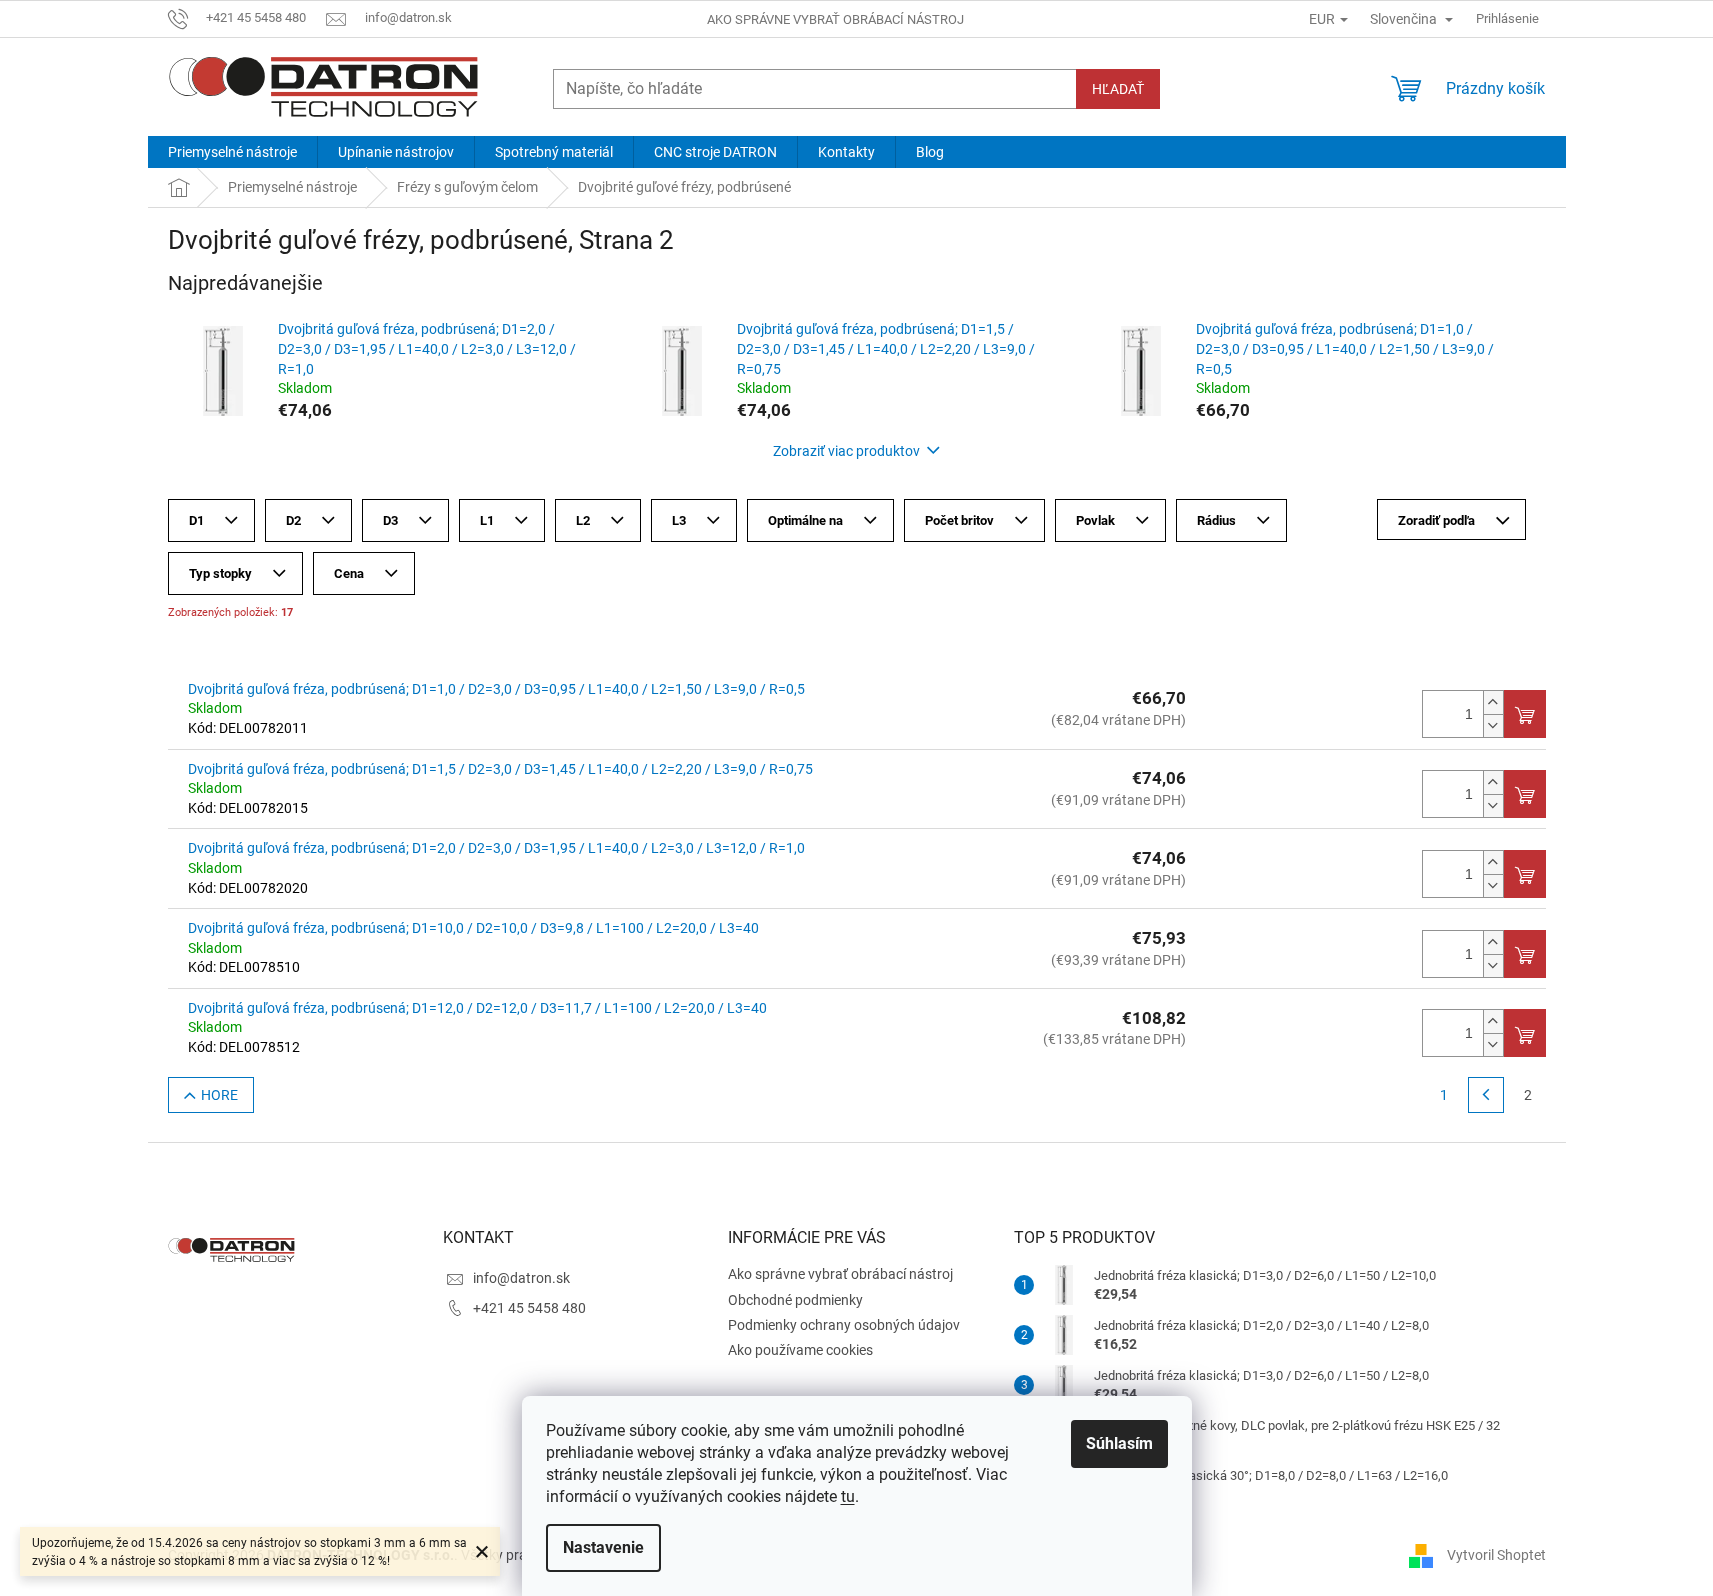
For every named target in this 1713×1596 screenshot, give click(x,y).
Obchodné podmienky (795, 1300)
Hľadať (1118, 89)
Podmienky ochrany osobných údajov (844, 1325)
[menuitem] (232, 152)
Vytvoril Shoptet (1496, 1554)
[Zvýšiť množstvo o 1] (1493, 702)
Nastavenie (603, 1547)
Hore (219, 1095)
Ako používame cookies (800, 1350)
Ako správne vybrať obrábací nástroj (835, 19)
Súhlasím (1119, 1443)
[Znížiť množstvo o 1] (1493, 725)
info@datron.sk (521, 1278)
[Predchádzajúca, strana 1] (1486, 1095)
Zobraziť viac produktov (846, 451)
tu (848, 1496)
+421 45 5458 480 (529, 1308)
